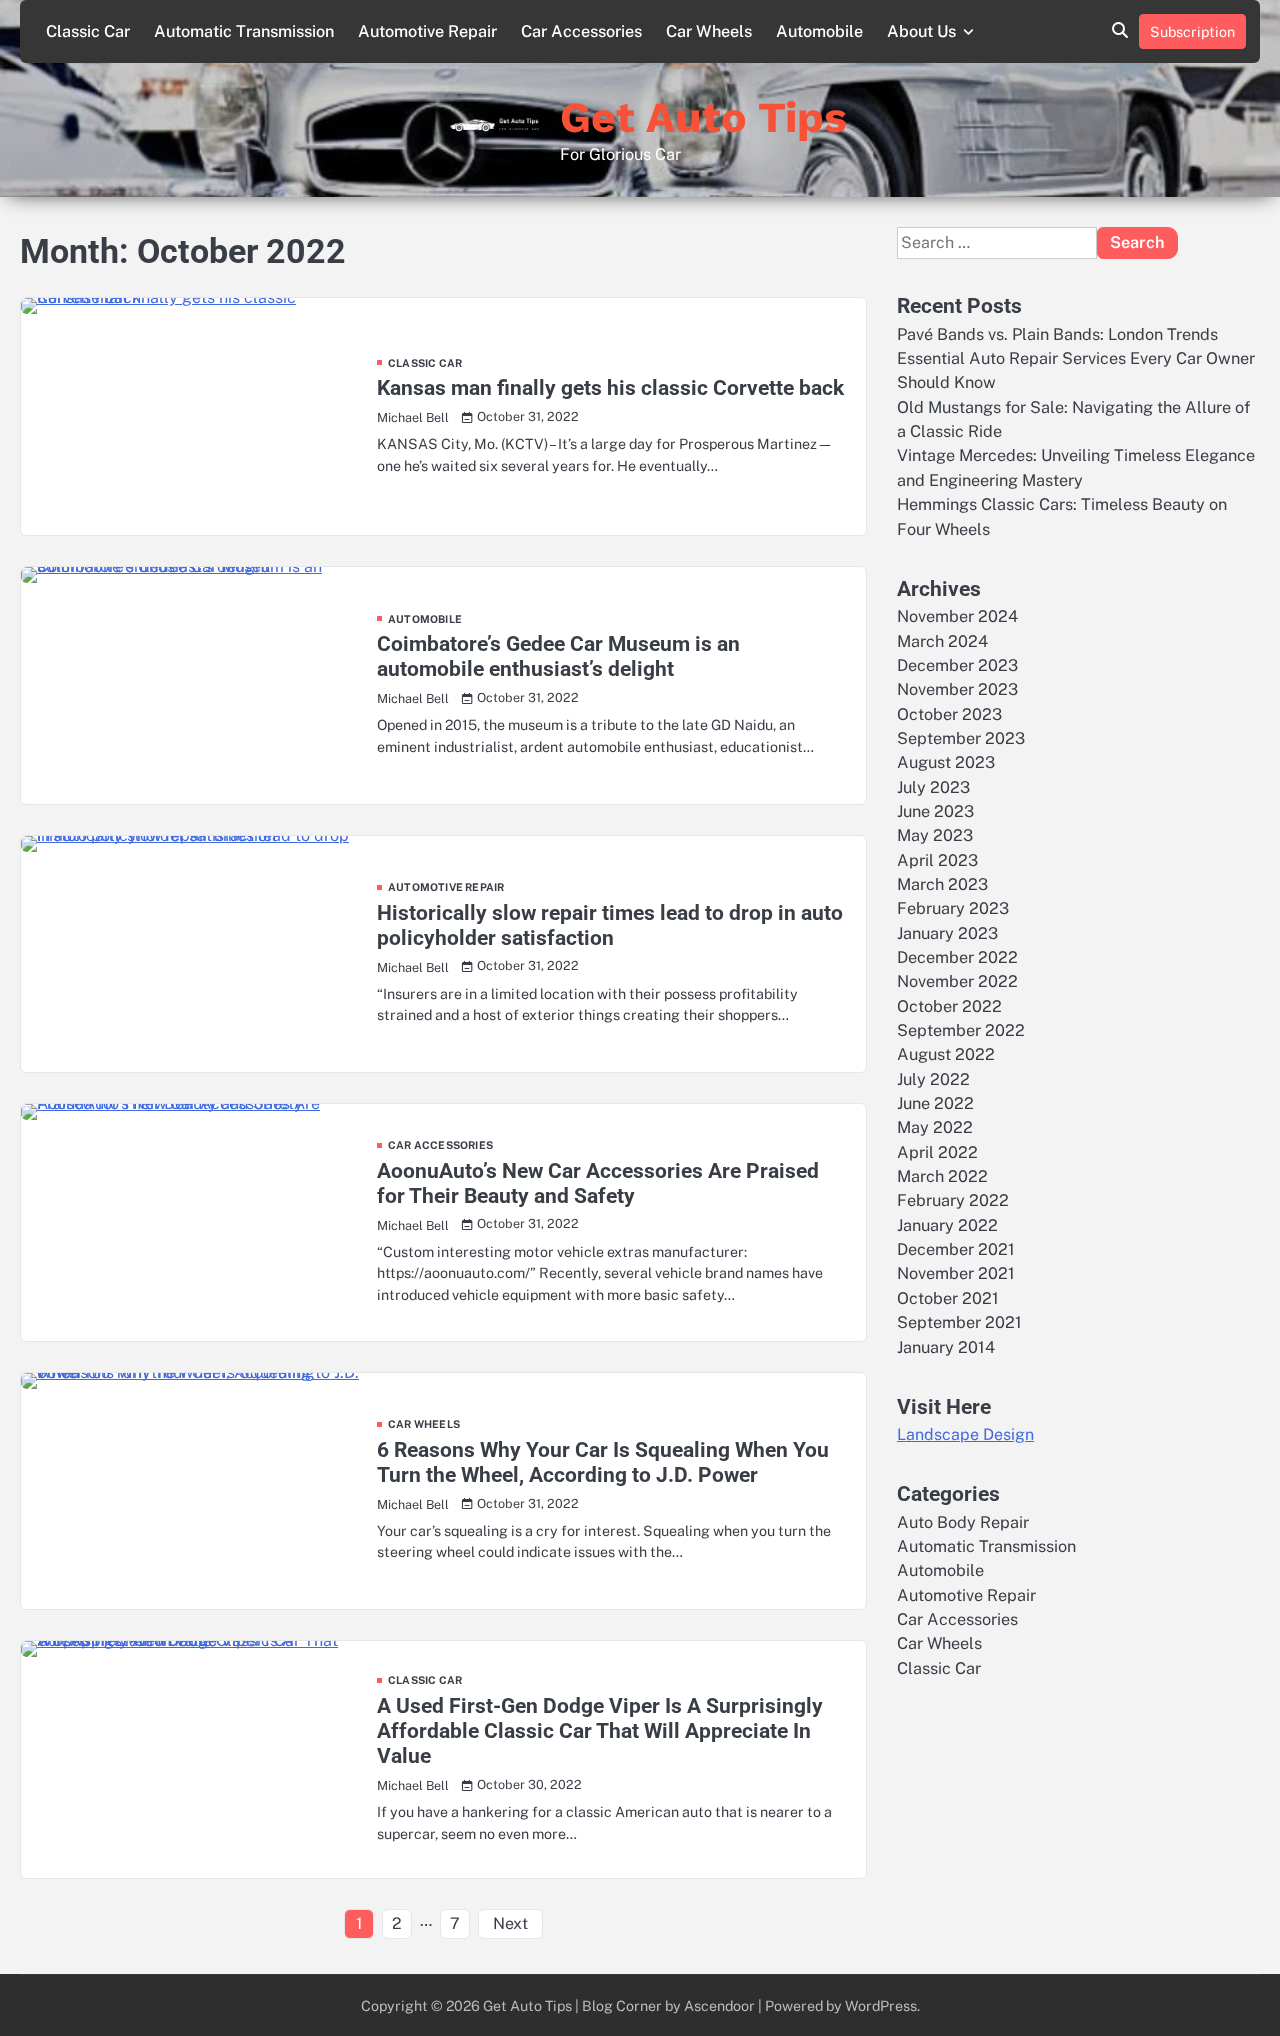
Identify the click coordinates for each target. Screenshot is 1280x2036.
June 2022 (935, 1103)
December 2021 (956, 1249)
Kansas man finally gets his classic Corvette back (610, 388)
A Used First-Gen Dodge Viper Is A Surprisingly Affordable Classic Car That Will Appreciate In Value (600, 1731)
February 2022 (953, 1200)
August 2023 (946, 762)
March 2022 (942, 1176)
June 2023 (935, 811)
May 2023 (935, 835)
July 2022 (933, 1078)
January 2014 (946, 1346)
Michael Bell (413, 417)
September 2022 (961, 1030)
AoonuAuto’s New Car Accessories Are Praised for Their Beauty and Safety (598, 1183)
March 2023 (942, 884)
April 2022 (937, 1152)
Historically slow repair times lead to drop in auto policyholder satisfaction (610, 925)
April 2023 (937, 859)
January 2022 (947, 1225)
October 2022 (949, 1005)
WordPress (881, 2005)
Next (510, 1923)
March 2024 (942, 640)
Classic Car (88, 31)
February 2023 (953, 908)
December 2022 (957, 957)
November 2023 (957, 689)
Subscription (1192, 31)
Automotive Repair (427, 31)
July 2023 (933, 786)
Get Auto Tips (703, 117)
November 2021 (956, 1273)
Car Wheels (709, 31)
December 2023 (957, 665)
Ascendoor (719, 2005)
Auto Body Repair (963, 1521)
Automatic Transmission (244, 31)
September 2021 (959, 1322)
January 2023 (947, 932)
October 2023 (949, 713)
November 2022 (957, 981)
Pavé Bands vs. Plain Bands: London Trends (1057, 333)
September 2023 (961, 738)
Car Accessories (581, 31)
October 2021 (948, 1298)
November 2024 (957, 616)
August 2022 (946, 1054)
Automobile (819, 31)
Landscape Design (965, 1434)
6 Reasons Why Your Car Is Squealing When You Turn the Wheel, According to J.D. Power (603, 1462)
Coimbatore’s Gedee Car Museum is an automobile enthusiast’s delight (558, 656)
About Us (921, 31)
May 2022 (935, 1127)
